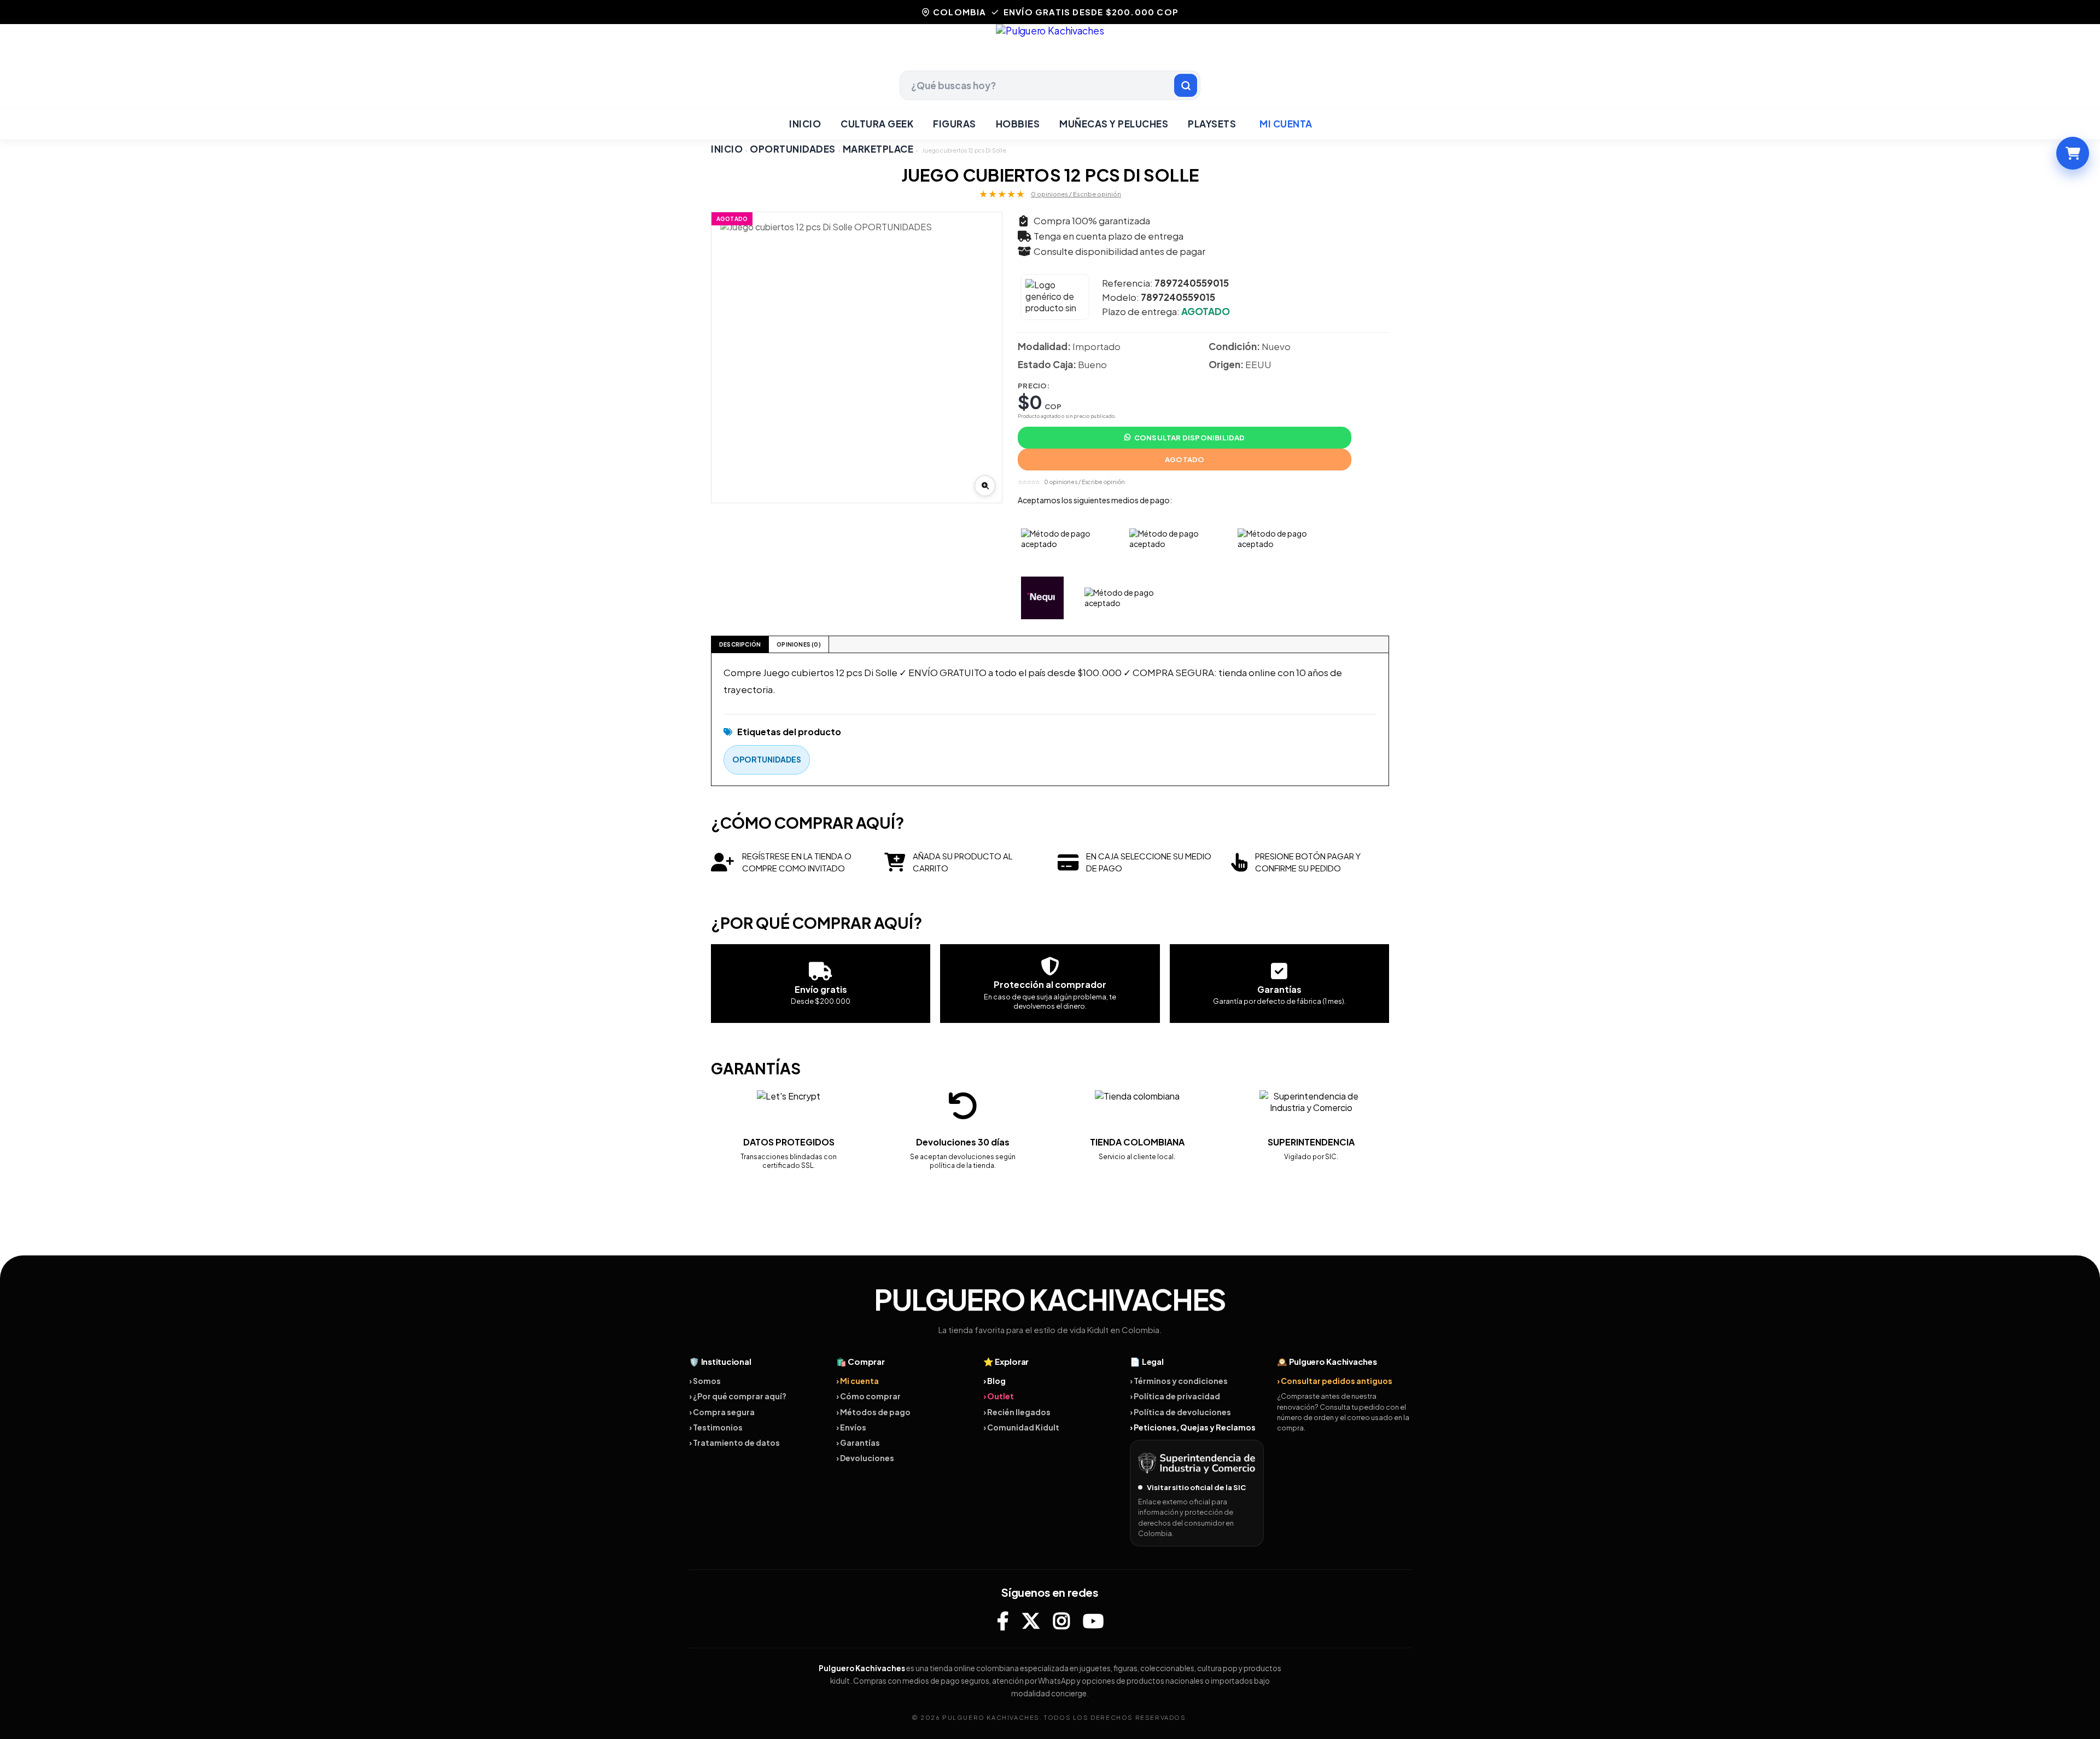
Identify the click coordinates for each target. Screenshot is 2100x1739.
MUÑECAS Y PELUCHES (1114, 124)
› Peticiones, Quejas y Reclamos (1193, 1427)
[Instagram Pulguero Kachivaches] (1061, 1621)
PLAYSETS (1212, 124)
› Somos (705, 1381)
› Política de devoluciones (1180, 1412)
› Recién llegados (1017, 1412)
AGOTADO (1185, 460)
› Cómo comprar (868, 1396)
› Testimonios (716, 1427)
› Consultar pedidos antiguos (1335, 1381)
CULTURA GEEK (877, 124)
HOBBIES (1018, 124)
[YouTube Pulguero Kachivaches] (1093, 1621)
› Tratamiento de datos (734, 1443)
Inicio (805, 124)
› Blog (994, 1381)
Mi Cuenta (1286, 124)
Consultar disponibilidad (1190, 438)
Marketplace (878, 149)
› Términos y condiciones (1179, 1381)
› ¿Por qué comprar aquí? (738, 1396)
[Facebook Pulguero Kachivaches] (1003, 1621)
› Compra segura (722, 1412)
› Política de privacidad (1175, 1396)
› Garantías (858, 1443)
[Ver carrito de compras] (2073, 153)
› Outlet (999, 1396)
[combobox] (1050, 85)
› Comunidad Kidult (1021, 1427)
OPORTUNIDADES (793, 149)
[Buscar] (1186, 85)
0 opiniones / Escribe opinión (1076, 194)
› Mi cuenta (857, 1381)
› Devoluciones (865, 1458)
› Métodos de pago (873, 1412)
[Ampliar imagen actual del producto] (985, 486)
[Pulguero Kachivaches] (1050, 47)
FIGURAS (955, 124)
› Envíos (851, 1427)
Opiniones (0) (799, 644)
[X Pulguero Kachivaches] (1031, 1621)
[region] (857, 357)
